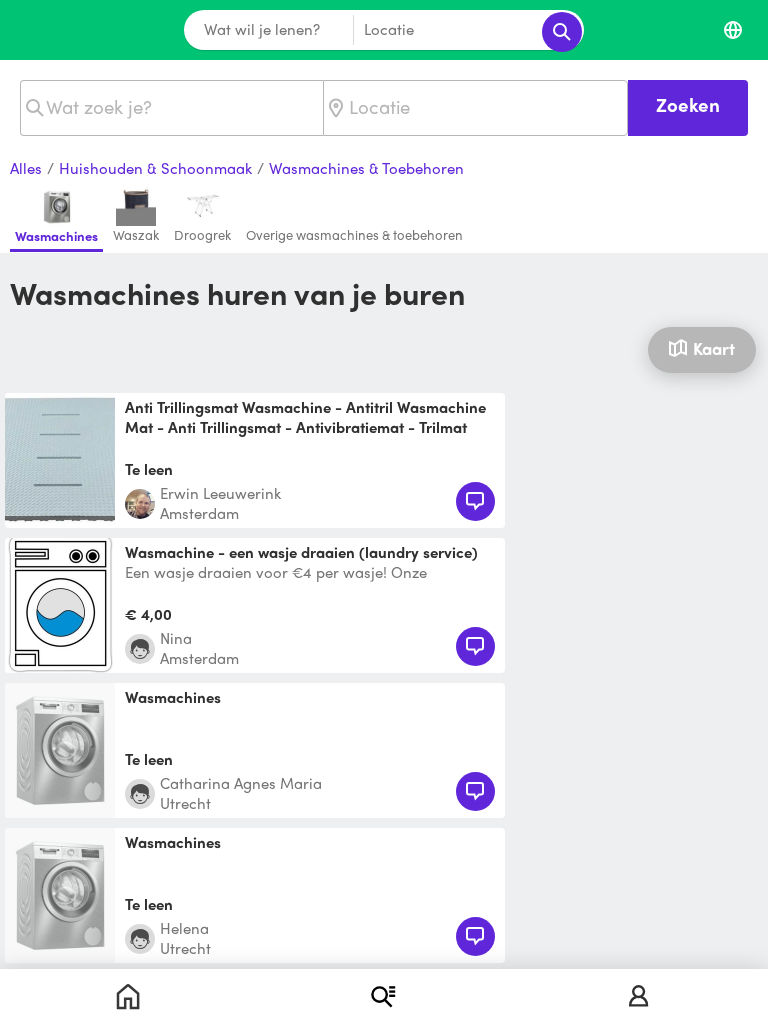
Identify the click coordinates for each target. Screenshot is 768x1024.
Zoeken (688, 104)
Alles (26, 169)
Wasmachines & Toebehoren (366, 169)
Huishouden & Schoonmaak (155, 169)
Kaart (714, 348)
